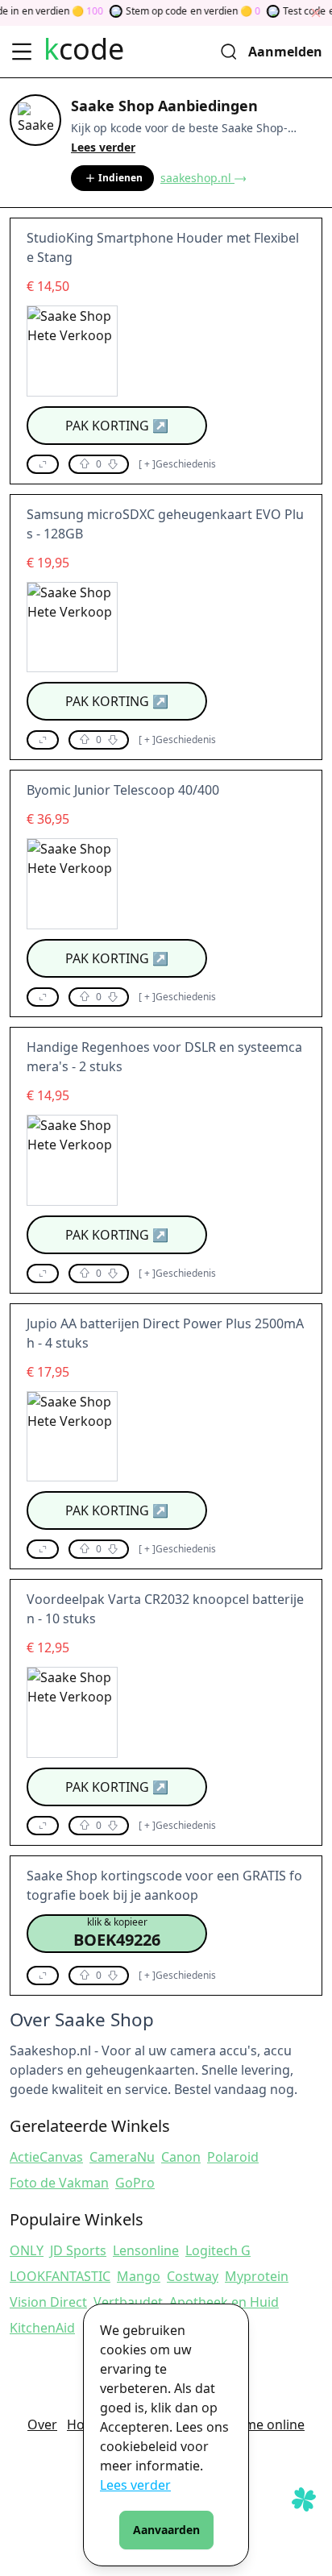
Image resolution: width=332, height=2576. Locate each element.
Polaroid (233, 2157)
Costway (193, 2276)
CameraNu (122, 2157)
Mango (139, 2276)
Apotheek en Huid (224, 2302)
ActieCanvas (46, 2157)
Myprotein (257, 2276)
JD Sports (78, 2250)
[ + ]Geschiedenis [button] (177, 464)
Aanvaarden (166, 2530)
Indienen (120, 178)
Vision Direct (48, 2302)
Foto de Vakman (59, 2183)
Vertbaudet (128, 2302)
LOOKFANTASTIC (60, 2276)
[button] (43, 464)
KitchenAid (42, 2328)
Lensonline (146, 2250)
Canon (181, 2157)
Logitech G (218, 2250)
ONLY (27, 2250)
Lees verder (135, 2485)
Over (42, 2424)
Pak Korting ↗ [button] (117, 426)
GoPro (135, 2183)
